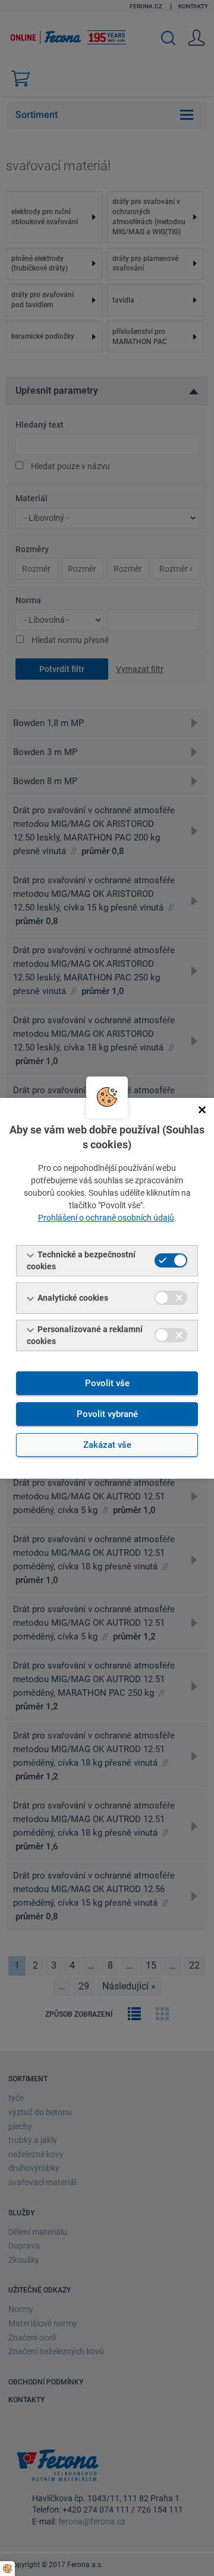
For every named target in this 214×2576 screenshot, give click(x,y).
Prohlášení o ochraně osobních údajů (106, 1218)
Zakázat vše (107, 1445)
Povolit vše (107, 1383)
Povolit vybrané (107, 1414)
